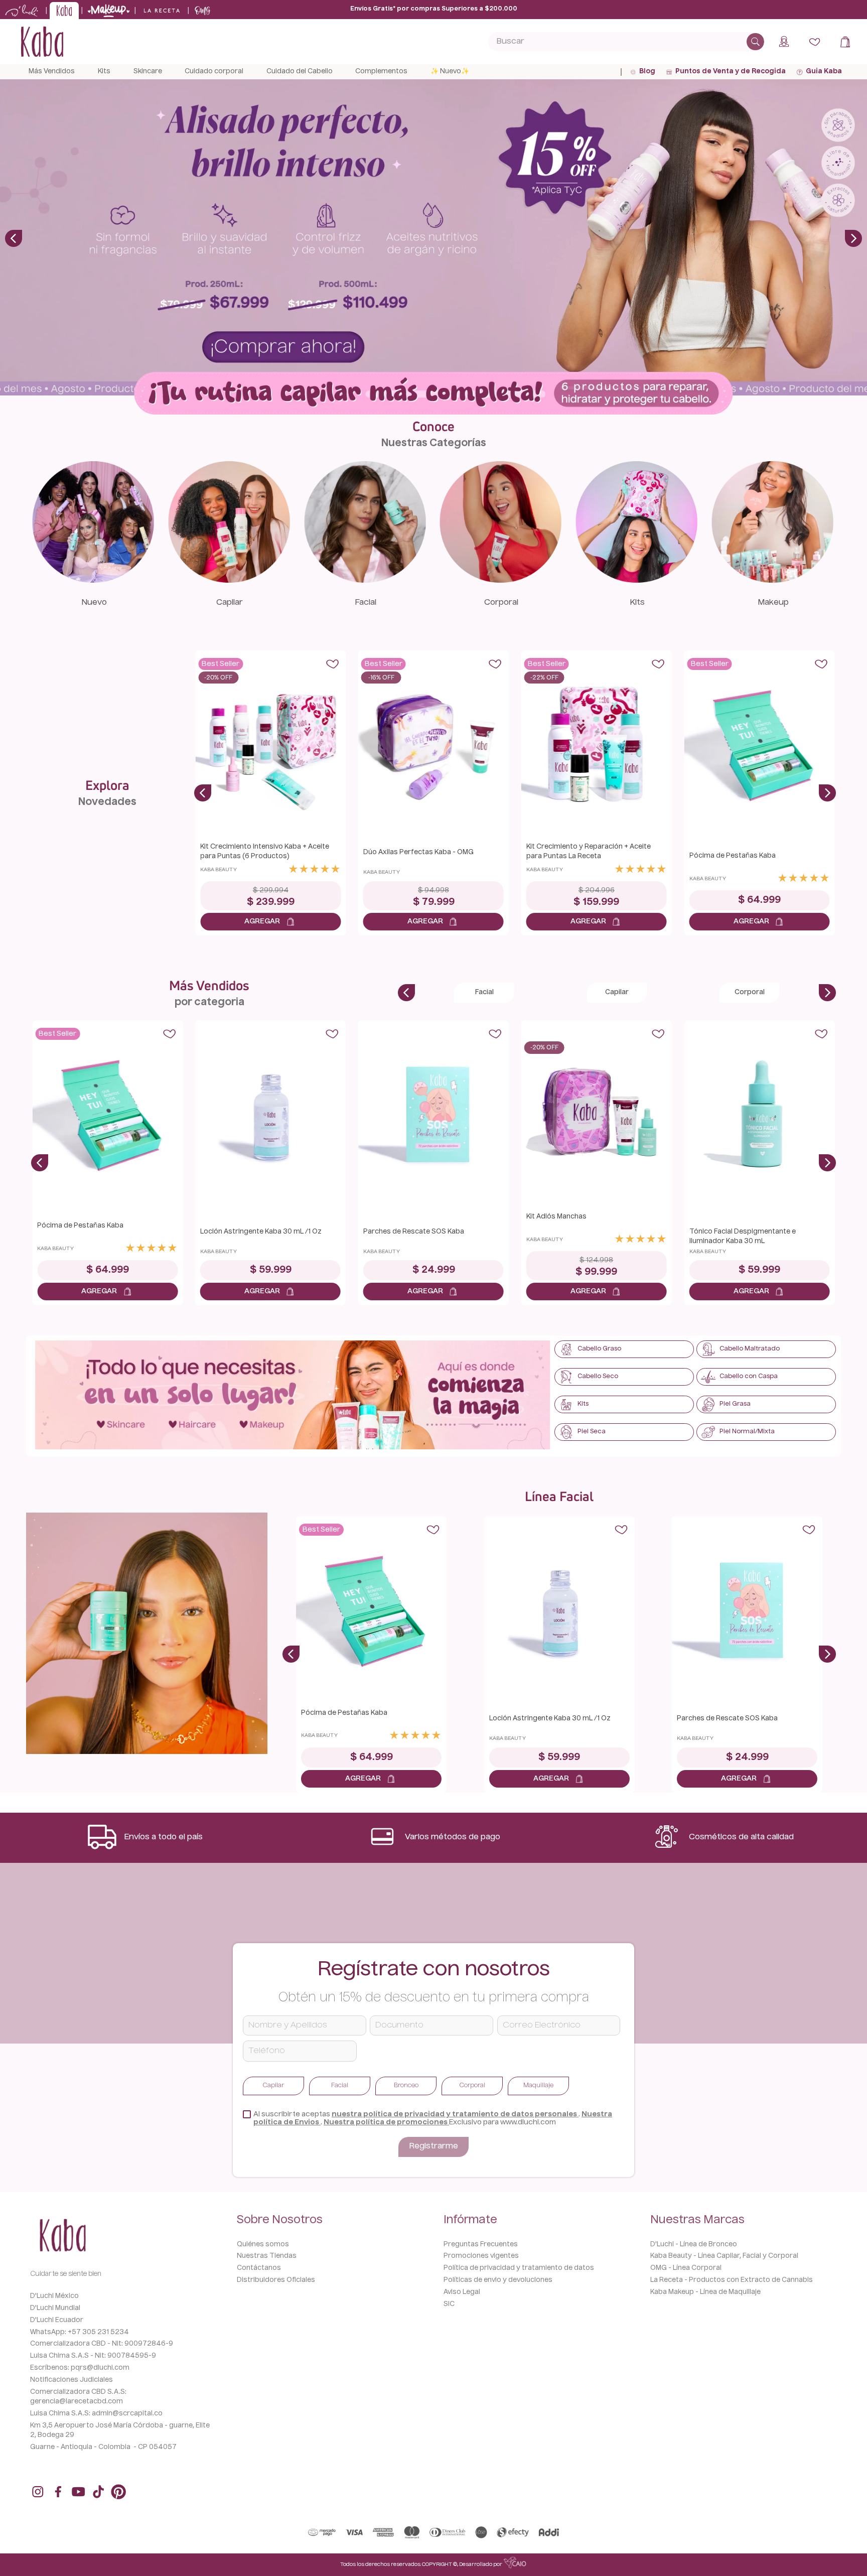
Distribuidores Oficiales (276, 2280)
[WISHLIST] (815, 42)
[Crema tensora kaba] (147, 1635)
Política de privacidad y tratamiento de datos (519, 2268)
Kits (637, 603)
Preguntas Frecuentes (481, 2245)
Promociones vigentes (481, 2256)
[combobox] (626, 42)
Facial (366, 603)
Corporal (501, 603)
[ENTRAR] (785, 42)
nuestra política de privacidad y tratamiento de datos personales (455, 2114)
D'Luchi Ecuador (57, 2320)
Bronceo (406, 2086)
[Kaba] (293, 1396)
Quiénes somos (263, 2245)
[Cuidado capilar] (229, 580)
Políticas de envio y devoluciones (498, 2280)
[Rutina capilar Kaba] (434, 394)
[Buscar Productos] (755, 42)
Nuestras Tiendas (267, 2256)
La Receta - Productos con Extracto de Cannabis (732, 2280)
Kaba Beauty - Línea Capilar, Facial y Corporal (724, 2256)
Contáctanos (259, 2268)
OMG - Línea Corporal (686, 2268)
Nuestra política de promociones (386, 2122)
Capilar (230, 603)
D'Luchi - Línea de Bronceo (694, 2245)
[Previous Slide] (14, 238)
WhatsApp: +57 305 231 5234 (80, 2332)
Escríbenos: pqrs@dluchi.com (80, 2368)
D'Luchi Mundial (55, 2308)
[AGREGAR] (270, 922)
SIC (449, 2304)
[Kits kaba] (637, 580)
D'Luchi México (54, 2296)
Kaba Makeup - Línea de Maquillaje (705, 2292)
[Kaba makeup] (772, 580)
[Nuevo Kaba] (93, 580)
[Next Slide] (853, 238)
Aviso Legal (462, 2292)
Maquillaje (538, 2086)
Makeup (773, 603)
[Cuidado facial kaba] (365, 580)
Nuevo (94, 603)
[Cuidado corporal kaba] (501, 580)
